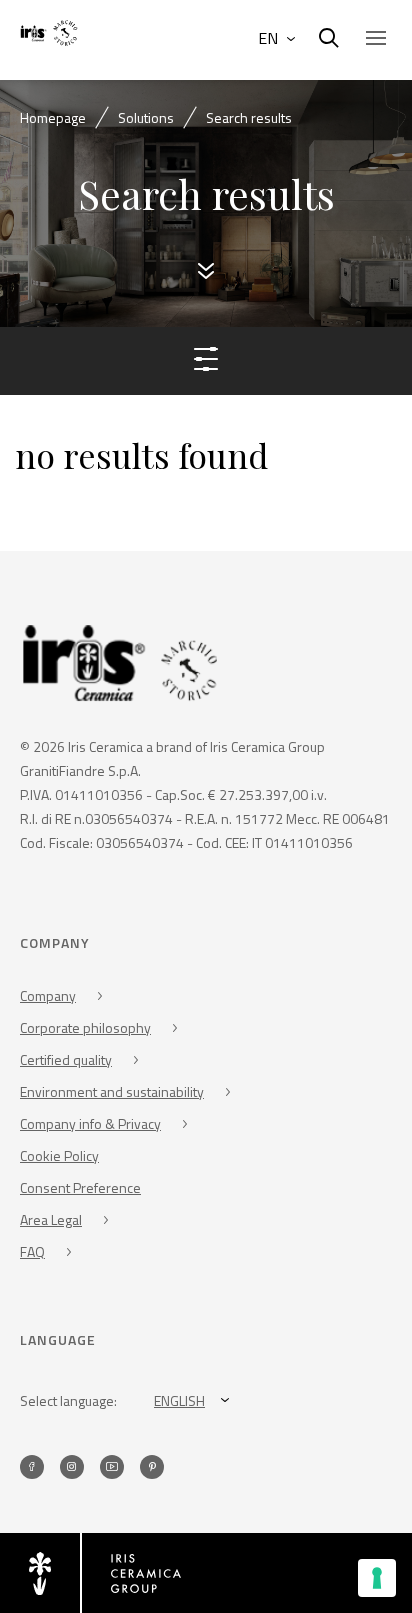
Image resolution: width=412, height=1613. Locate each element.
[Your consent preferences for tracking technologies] (377, 1578)
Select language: (68, 1400)
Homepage (53, 117)
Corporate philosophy (85, 1027)
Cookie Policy (59, 1155)
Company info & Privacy (90, 1123)
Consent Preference (80, 1187)
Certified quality (66, 1059)
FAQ (32, 1251)
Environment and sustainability (112, 1091)
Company (48, 995)
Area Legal (51, 1219)
